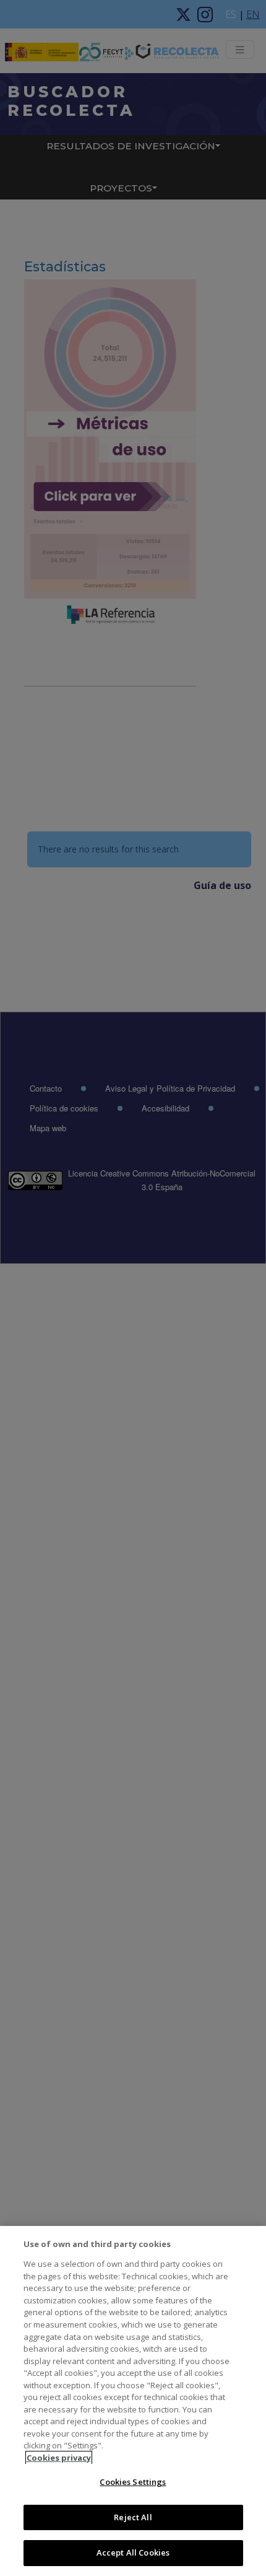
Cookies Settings (133, 2482)
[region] (133, 2401)
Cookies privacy (59, 2458)
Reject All (133, 2517)
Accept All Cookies (133, 2552)
